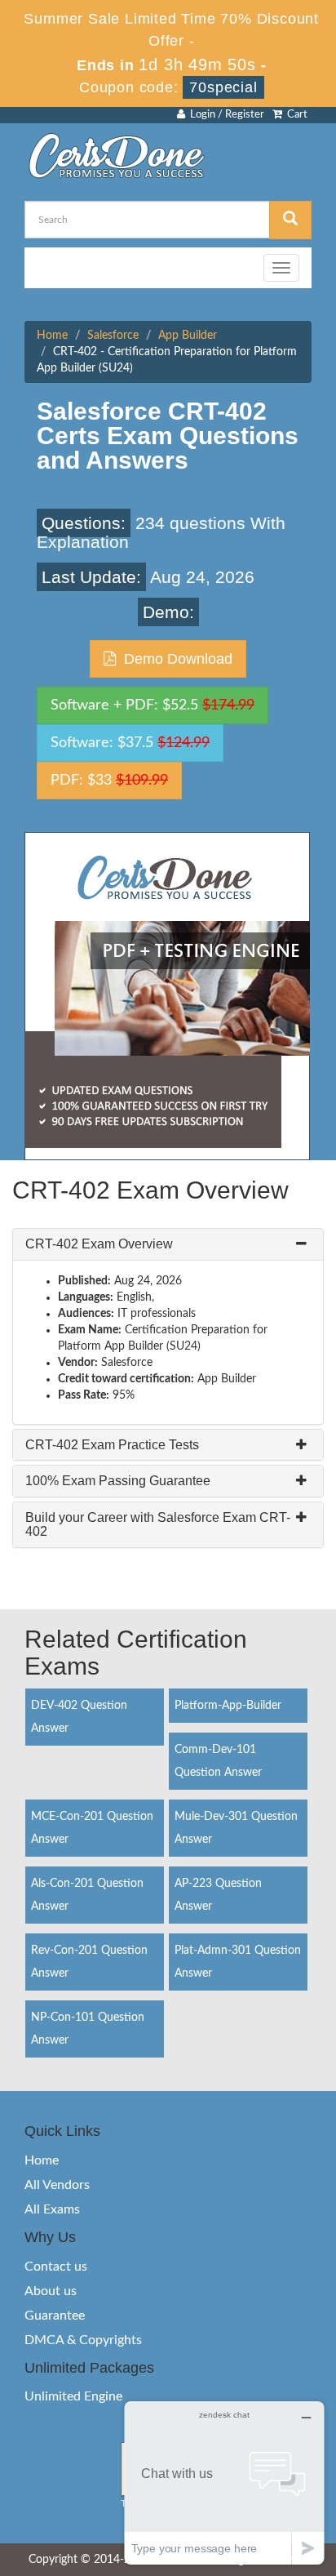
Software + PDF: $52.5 (153, 705)
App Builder (188, 336)
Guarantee (55, 2316)
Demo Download (174, 659)
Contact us (56, 2267)
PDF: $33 (109, 781)
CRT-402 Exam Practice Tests (112, 1445)
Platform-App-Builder (228, 1706)
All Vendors (57, 2185)
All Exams (52, 2209)
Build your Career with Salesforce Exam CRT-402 (158, 1525)
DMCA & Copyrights (83, 2340)
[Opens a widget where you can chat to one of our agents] (224, 2483)
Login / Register (225, 115)
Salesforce (113, 336)
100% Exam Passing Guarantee (118, 1481)
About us (51, 2291)
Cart (295, 115)
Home (52, 336)
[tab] (168, 1244)
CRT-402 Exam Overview (99, 1244)
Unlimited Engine (73, 2396)
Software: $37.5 (130, 743)
